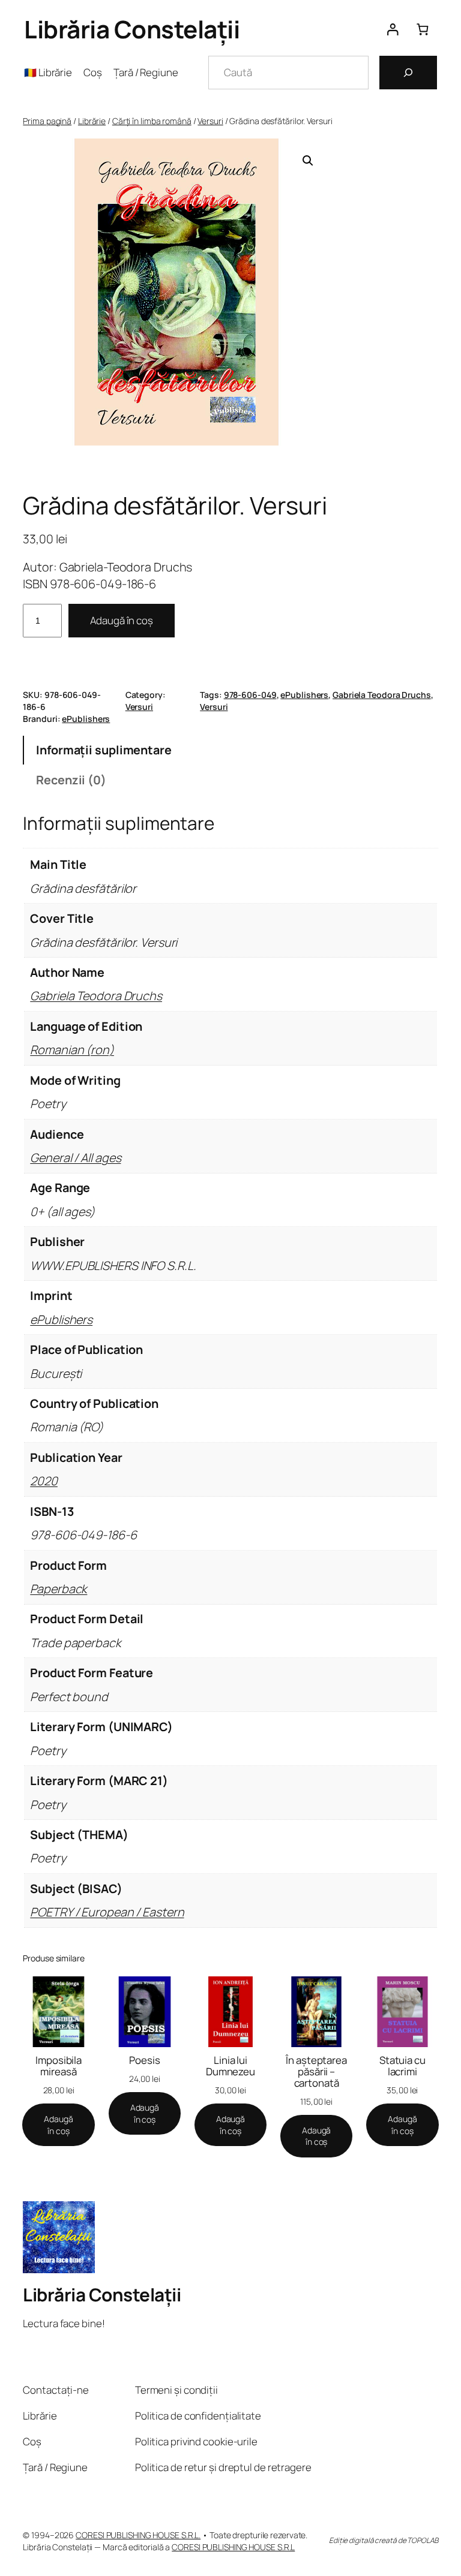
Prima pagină (47, 121)
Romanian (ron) (72, 1050)
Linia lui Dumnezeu (230, 2066)
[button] (308, 161)
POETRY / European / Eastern (107, 1912)
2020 (44, 1481)
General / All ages (75, 1158)
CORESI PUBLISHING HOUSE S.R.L (233, 2547)
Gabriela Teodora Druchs (382, 695)
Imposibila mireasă (59, 2066)
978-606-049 (250, 695)
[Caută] (408, 73)
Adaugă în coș (122, 620)
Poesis (144, 2060)
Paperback (59, 1589)
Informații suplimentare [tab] (104, 750)
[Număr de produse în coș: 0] (422, 29)
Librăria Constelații (132, 29)
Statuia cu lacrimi (402, 2066)
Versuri (210, 121)
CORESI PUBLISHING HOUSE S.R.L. (138, 2535)
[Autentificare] (392, 29)
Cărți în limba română (152, 121)
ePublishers (304, 695)
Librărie (92, 121)
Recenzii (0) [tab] (71, 780)
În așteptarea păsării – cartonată (316, 2071)
